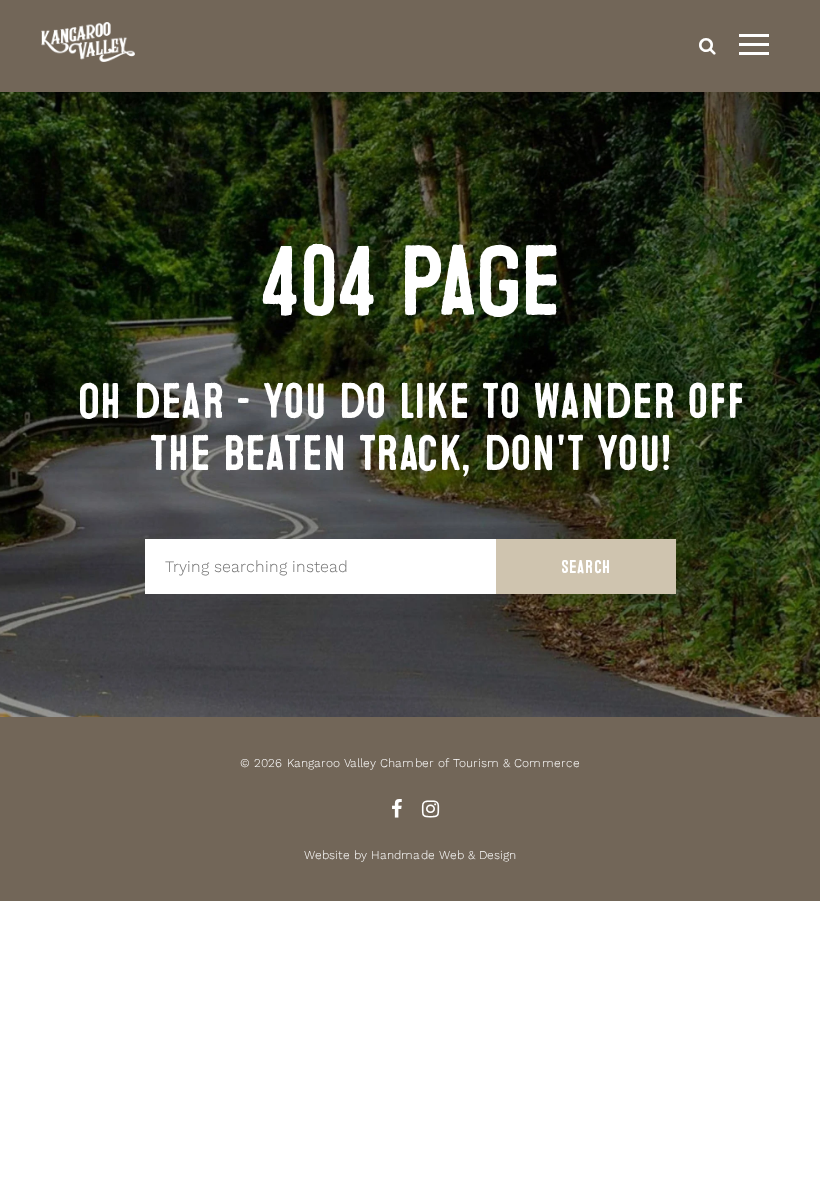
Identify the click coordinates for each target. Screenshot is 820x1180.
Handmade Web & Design (443, 855)
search (707, 46)
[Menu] (754, 46)
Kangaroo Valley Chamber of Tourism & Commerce (433, 763)
